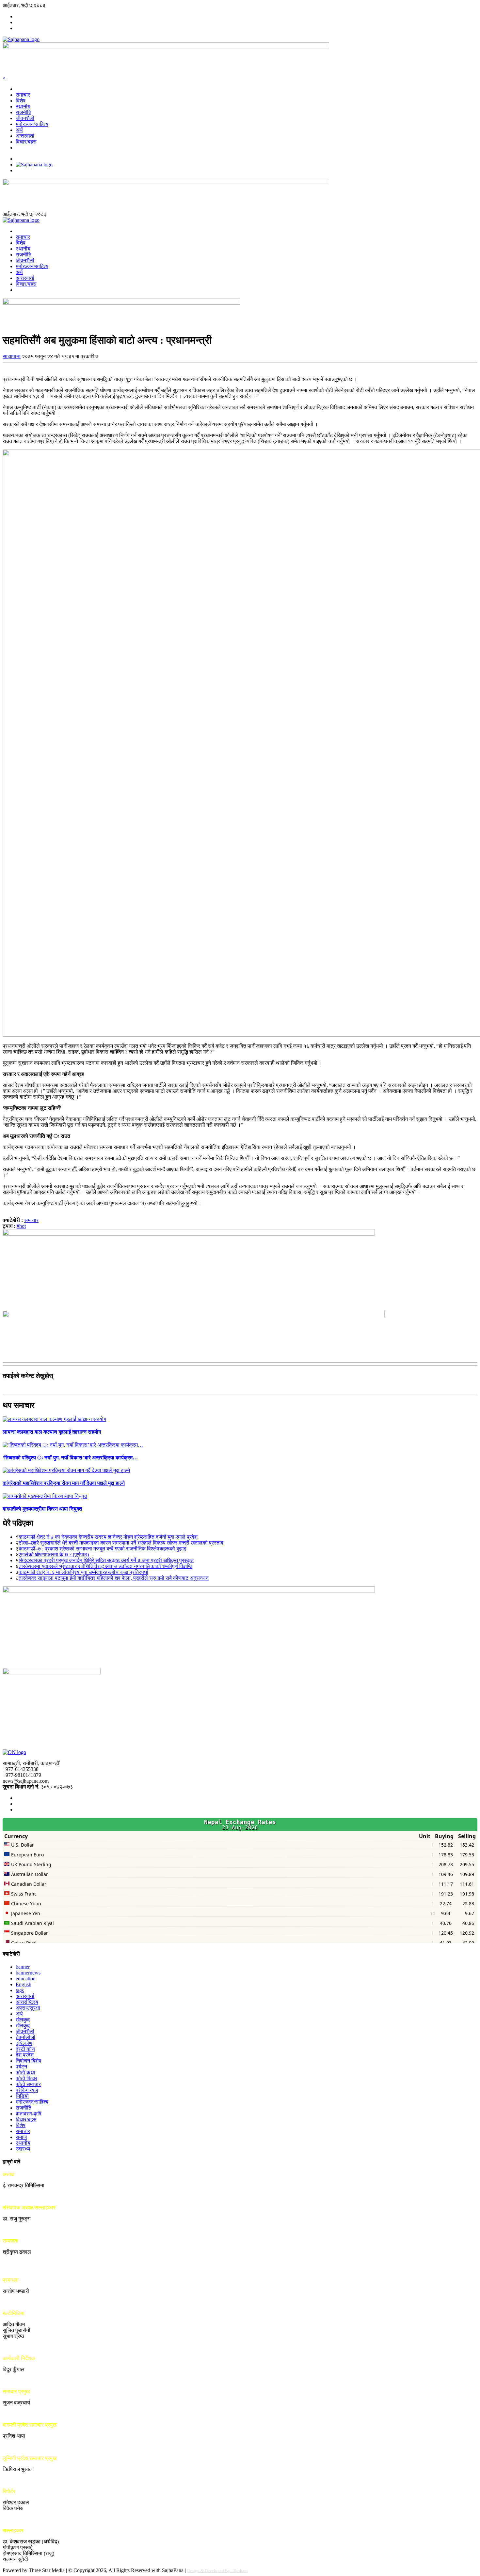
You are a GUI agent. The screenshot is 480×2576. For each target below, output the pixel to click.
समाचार (23, 95)
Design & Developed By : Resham (217, 2571)
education (26, 1979)
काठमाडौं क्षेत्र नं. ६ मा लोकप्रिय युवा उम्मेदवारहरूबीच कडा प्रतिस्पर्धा (83, 1572)
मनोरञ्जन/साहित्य (32, 124)
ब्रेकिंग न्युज (27, 2090)
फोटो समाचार (28, 2084)
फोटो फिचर (26, 2078)
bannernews (28, 1973)
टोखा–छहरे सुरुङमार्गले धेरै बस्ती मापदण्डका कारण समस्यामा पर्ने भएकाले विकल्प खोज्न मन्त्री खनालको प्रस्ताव (121, 1543)
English (24, 1984)
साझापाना (12, 356)
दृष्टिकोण (24, 2043)
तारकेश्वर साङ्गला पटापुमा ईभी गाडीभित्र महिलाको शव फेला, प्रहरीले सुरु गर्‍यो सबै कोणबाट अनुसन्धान (114, 1578)
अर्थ (19, 130)
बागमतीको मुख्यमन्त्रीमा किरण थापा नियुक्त (42, 1509)
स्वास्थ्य (23, 2149)
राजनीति (24, 112)
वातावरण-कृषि (29, 2114)
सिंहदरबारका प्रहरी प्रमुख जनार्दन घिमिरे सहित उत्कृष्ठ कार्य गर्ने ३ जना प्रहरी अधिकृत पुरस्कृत (106, 1560)
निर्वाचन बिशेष (28, 2061)
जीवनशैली (25, 118)
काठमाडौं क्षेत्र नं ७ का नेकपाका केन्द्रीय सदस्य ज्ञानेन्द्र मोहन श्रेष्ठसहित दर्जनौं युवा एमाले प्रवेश (108, 1537)
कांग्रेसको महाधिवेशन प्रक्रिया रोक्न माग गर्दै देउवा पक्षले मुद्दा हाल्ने (64, 1483)
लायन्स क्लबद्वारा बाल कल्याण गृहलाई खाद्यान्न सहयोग (52, 1432)
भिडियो (22, 2096)
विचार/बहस (26, 142)
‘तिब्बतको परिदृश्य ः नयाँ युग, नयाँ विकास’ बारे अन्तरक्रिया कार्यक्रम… (70, 1458)
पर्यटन (21, 2067)
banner (23, 1967)
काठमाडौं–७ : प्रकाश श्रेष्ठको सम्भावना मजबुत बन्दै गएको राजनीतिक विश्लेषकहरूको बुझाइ (102, 1549)
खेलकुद (23, 2020)
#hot (21, 1226)
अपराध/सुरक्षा (28, 2008)
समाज (21, 2137)
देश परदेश (25, 2055)
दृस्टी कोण (25, 2049)
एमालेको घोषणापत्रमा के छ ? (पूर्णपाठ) (54, 1555)
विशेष (21, 101)
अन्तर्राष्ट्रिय (27, 2002)
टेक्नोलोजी (25, 2037)
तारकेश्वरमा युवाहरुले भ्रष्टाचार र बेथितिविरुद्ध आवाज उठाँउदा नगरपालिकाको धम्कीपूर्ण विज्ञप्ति (105, 1566)
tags (20, 1990)
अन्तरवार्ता (25, 136)
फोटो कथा (25, 2073)
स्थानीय (23, 107)
